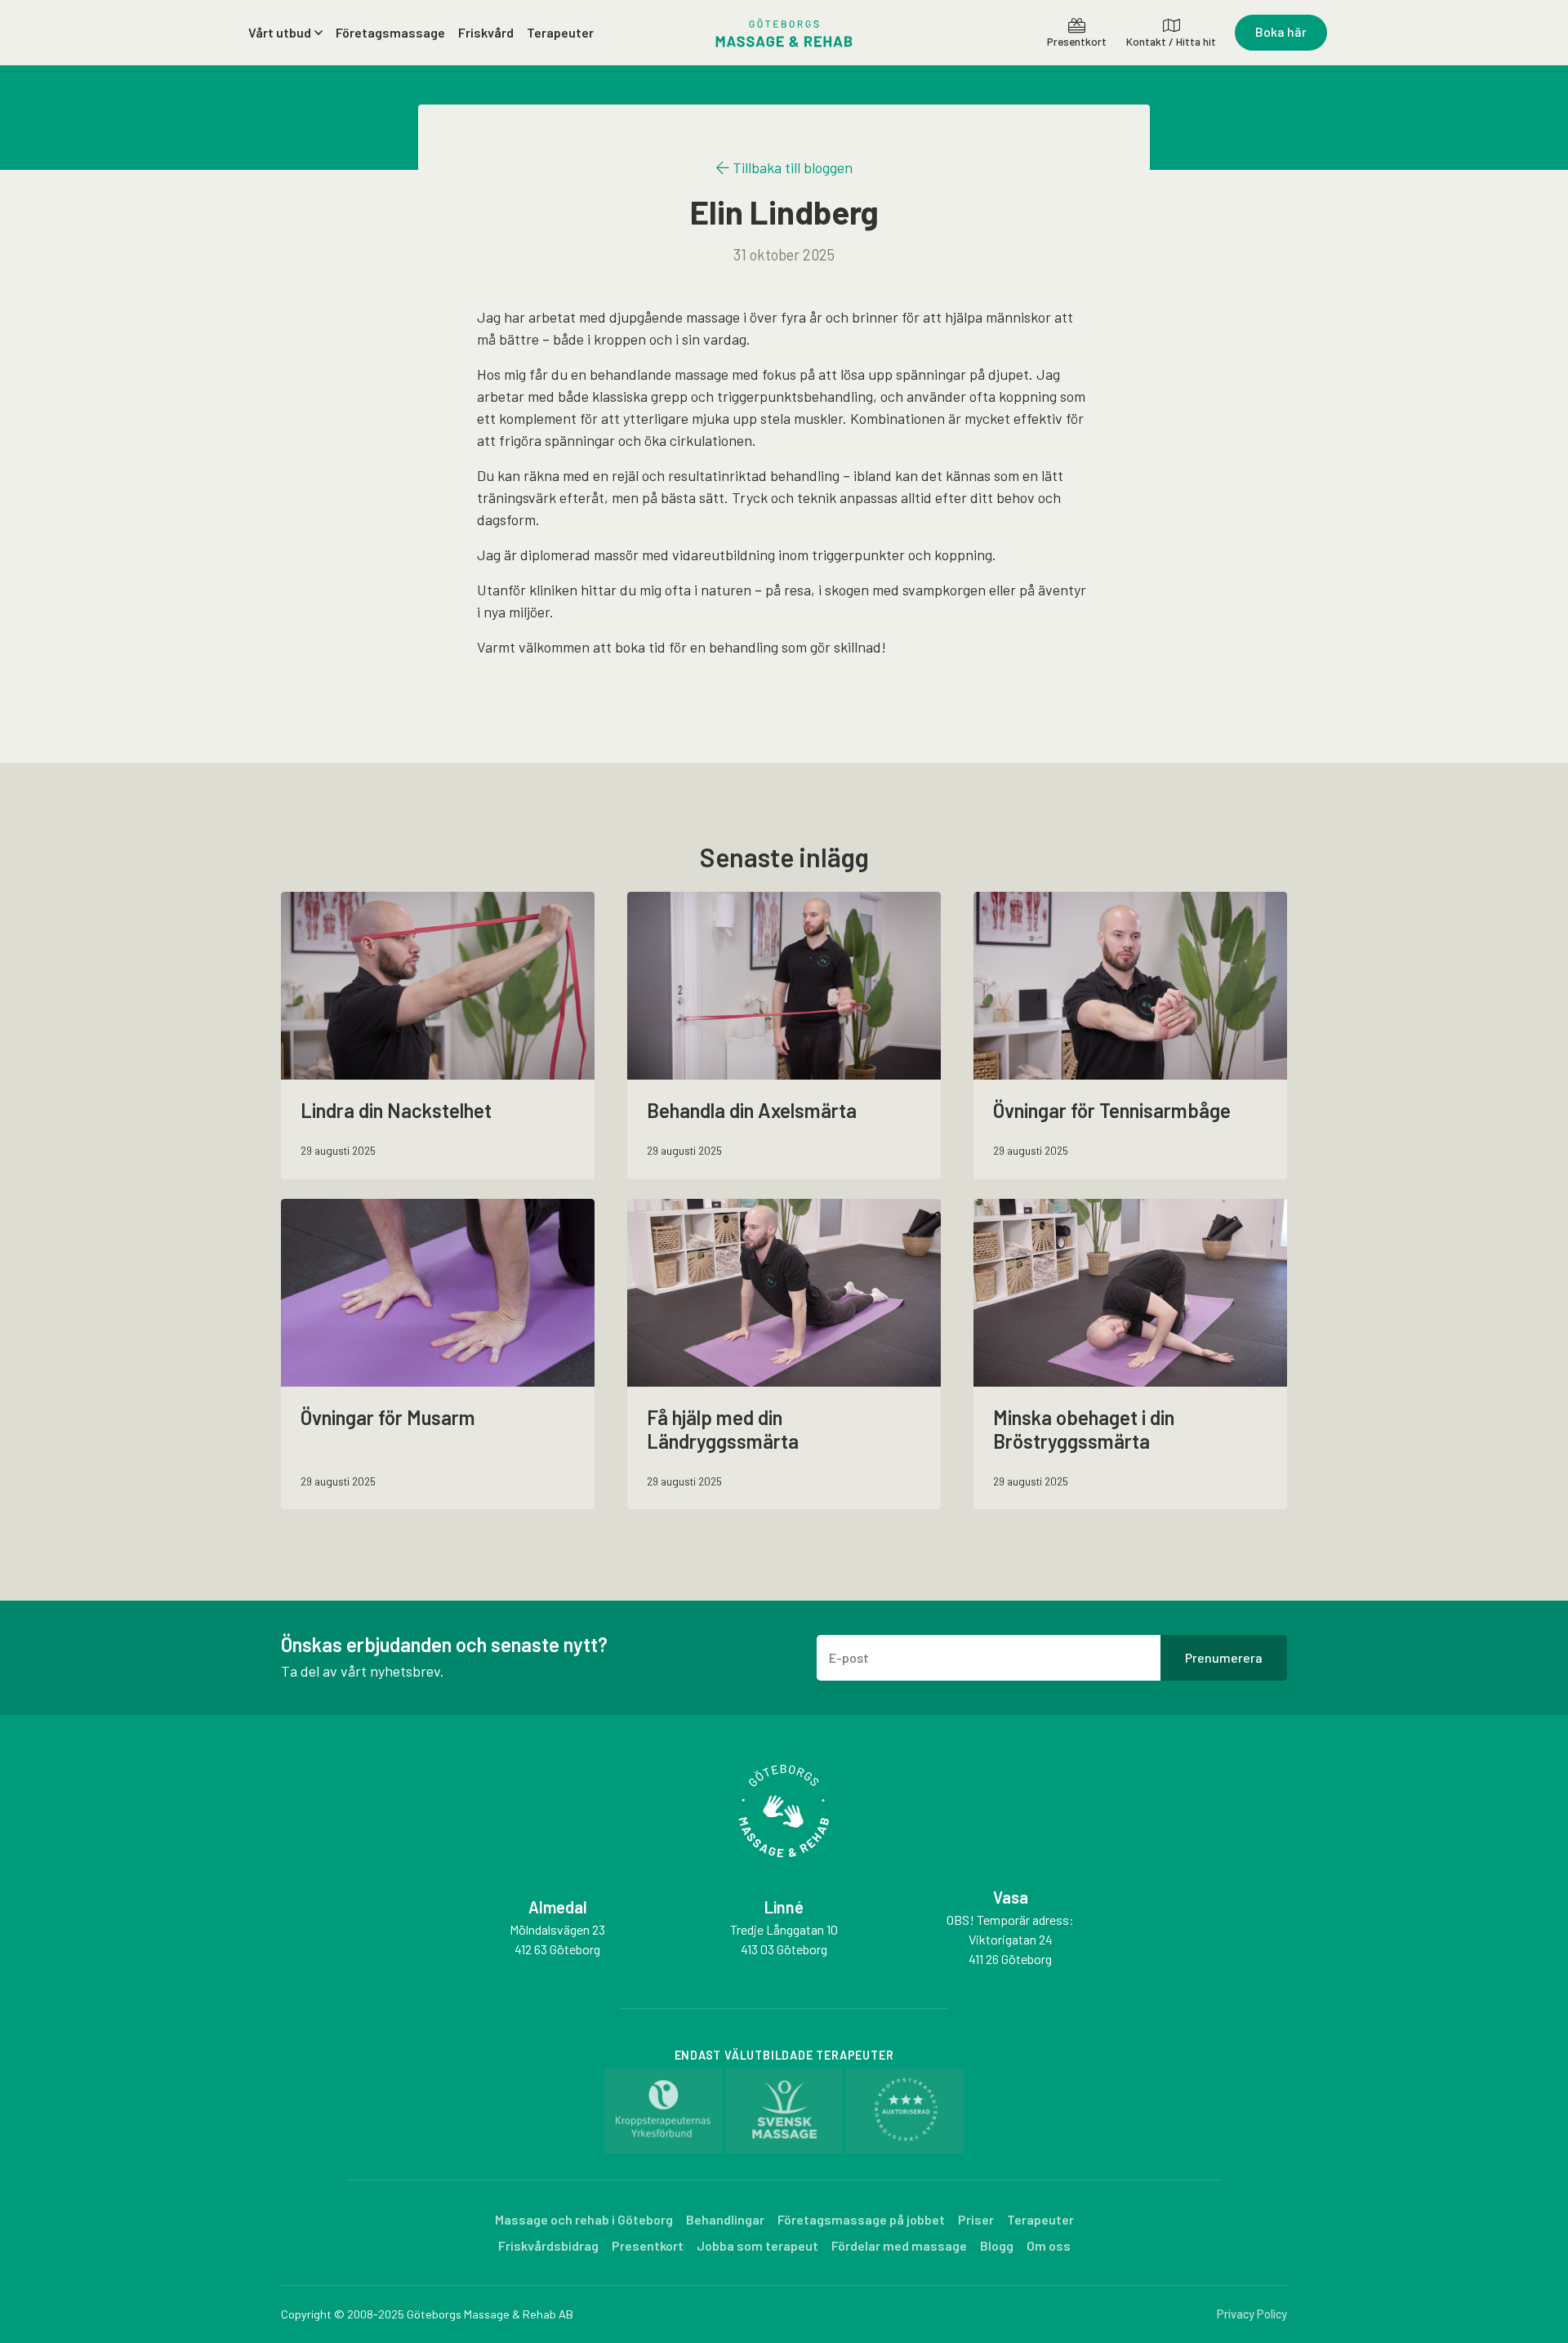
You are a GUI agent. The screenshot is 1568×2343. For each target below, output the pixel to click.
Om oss (1049, 2245)
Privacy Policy (1252, 2314)
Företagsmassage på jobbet (861, 2219)
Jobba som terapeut (757, 2245)
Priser (976, 2219)
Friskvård (486, 32)
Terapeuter (560, 32)
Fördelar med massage (899, 2245)
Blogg (997, 2245)
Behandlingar (725, 2219)
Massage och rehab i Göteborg (584, 2219)
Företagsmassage (390, 32)
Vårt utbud (280, 32)
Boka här (1281, 31)
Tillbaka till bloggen (791, 167)
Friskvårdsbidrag (548, 2245)
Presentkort (648, 2245)
